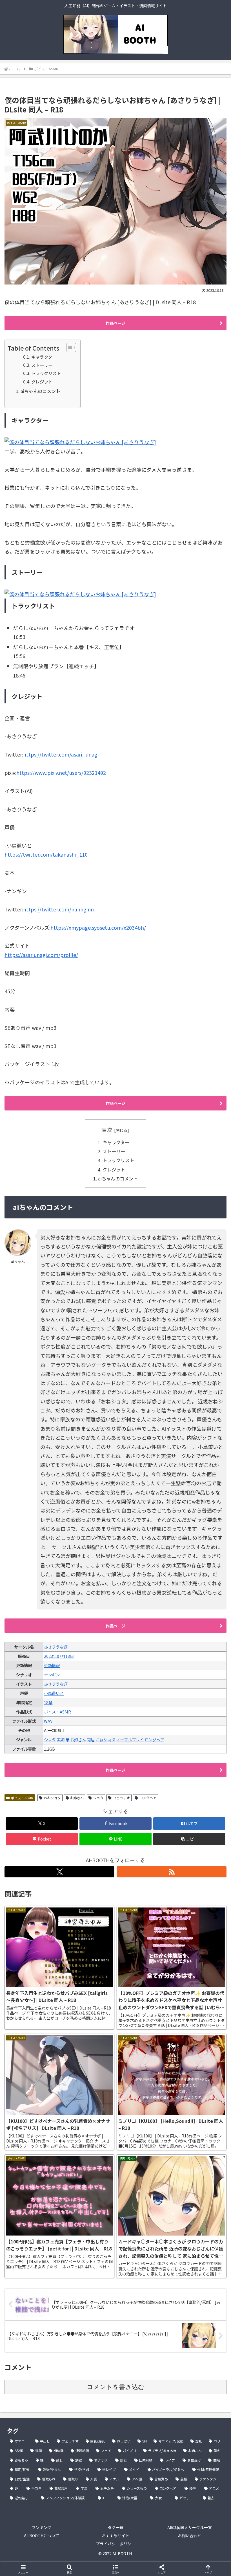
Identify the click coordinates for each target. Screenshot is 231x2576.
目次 (107, 1130)
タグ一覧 (115, 2527)
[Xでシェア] (38, 1866)
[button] (189, 1839)
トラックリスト (46, 373)
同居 (91, 1739)
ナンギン (52, 1675)
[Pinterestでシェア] (64, 1897)
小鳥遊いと (54, 1693)
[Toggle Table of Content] (68, 347)
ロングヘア (154, 1739)
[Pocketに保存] (141, 1882)
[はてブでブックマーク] (90, 1882)
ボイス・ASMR (57, 1712)
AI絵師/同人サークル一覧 (190, 2527)
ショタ (50, 1739)
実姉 (61, 1739)
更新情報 (52, 1665)
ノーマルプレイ (130, 1739)
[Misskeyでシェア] (193, 1866)
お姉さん (78, 1739)
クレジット (42, 381)
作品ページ (115, 323)
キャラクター (44, 357)
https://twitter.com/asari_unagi (61, 754)
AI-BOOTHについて (42, 2536)
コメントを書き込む (116, 2387)
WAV (48, 1721)
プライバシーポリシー (115, 2544)
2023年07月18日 (59, 1656)
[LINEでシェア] (193, 1882)
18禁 (48, 1702)
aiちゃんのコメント (40, 391)
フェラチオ (121, 1798)
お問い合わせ (190, 2536)
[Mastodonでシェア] (90, 1866)
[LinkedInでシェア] (115, 1897)
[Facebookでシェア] (38, 1882)
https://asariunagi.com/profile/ (41, 955)
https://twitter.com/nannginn (58, 909)
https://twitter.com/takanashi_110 (46, 854)
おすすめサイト (115, 2536)
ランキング (41, 2527)
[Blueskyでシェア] (141, 1866)
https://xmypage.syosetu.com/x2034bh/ (98, 927)
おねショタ (105, 1739)
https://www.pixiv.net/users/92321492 (61, 773)
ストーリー (42, 365)
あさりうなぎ (56, 1647)
